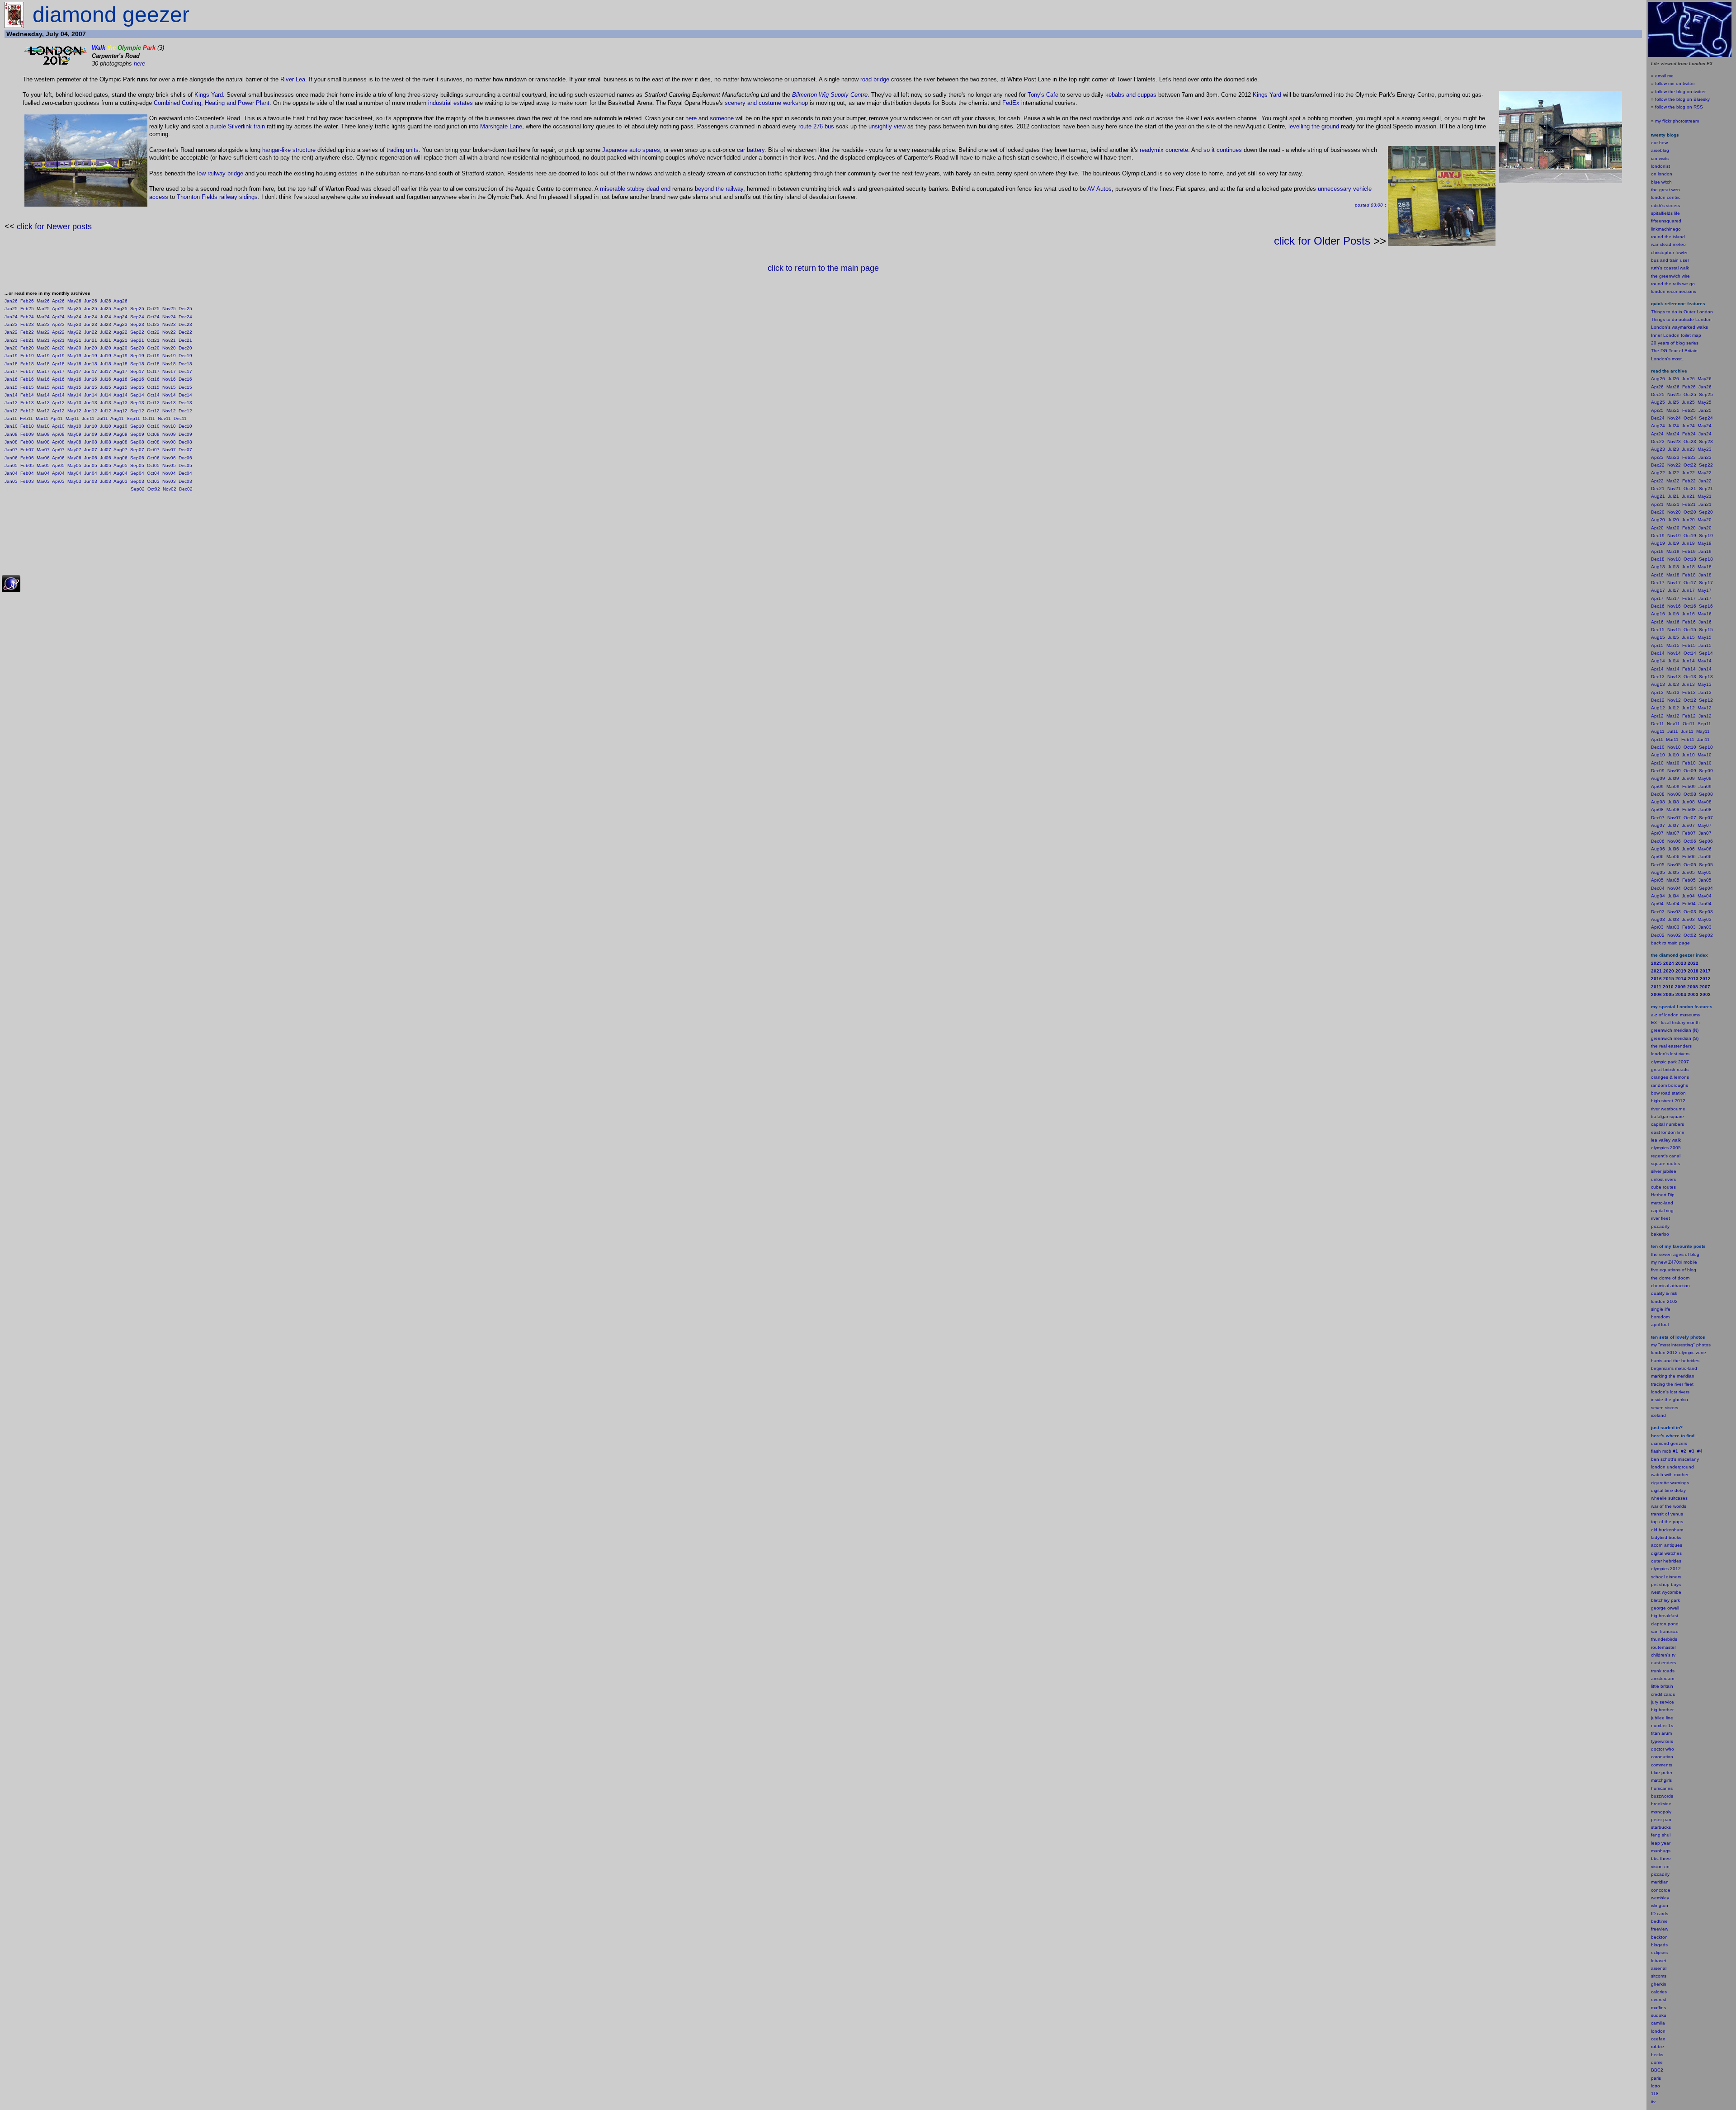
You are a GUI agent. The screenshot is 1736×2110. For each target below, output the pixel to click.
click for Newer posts (54, 227)
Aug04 (120, 473)
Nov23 (169, 324)
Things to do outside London (1681, 319)
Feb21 (27, 340)
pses (1663, 1952)
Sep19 (137, 356)
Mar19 (43, 356)
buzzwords (1662, 1796)
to (1658, 2086)
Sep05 (137, 465)
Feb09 (27, 434)
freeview (1660, 1929)
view (900, 126)
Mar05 (43, 465)
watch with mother (1670, 1475)
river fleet (1661, 1218)
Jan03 (11, 481)
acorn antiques (1667, 1545)
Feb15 (27, 387)
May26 (74, 301)
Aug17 (120, 371)
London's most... (1668, 359)
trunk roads (1663, 1671)
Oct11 (149, 418)
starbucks (1661, 1827)
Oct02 (154, 489)
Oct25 (153, 309)
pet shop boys (1666, 1584)
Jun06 (91, 458)
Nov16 (169, 379)
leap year (1661, 1843)
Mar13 (43, 403)
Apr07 (58, 450)
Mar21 (43, 340)
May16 (74, 379)
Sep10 (137, 426)
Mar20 (43, 348)
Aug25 (120, 309)
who (1670, 1749)
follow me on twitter (1675, 83)
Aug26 (120, 301)
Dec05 (185, 465)
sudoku (1659, 2015)
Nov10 (169, 426)
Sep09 (137, 434)
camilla (1658, 2023)
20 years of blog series (1675, 343)
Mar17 (43, 371)
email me (1664, 76)
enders (1669, 1663)
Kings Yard (1267, 95)
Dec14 (185, 395)
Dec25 (185, 309)
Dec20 (185, 348)
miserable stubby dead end (635, 189)
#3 (1692, 1451)
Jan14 (11, 395)
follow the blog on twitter (1680, 92)
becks (1657, 2055)
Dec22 (185, 332)
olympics (1660, 1569)
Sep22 (137, 332)
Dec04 (185, 473)
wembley (1660, 1898)
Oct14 (153, 395)
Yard (217, 95)
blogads (1659, 1945)
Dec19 (185, 356)
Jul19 (106, 356)
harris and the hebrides (1675, 1361)
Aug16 (120, 379)
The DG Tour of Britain (1674, 351)
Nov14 (169, 395)
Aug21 (120, 340)
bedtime (1659, 1921)
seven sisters (1665, 1408)
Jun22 (91, 332)
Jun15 (91, 387)
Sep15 (137, 387)
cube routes (1663, 1187)
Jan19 (11, 356)
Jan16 (11, 379)
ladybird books (1666, 1537)
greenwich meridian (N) (1675, 1030)
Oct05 (153, 465)
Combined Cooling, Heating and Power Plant (212, 103)
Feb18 (27, 364)
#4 (1700, 1451)
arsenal (1659, 1968)
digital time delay (1668, 1490)
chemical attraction (1670, 1286)
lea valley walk (1666, 1140)
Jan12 (11, 411)
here (139, 64)
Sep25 (137, 309)
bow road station (1668, 1093)
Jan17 (11, 371)
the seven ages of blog (1675, 1254)
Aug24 (120, 317)
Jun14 (91, 395)
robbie (1658, 2046)
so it (1209, 150)
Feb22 (27, 332)
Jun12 (91, 411)
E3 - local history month (1675, 1022)
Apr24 (58, 317)
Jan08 (11, 442)
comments (1662, 1765)
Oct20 (153, 348)
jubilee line (1662, 1718)
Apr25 (58, 309)
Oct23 (153, 324)
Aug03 (120, 481)
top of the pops (1667, 1522)
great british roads (1670, 1069)
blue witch (1661, 182)
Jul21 (106, 340)
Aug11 (117, 418)
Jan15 (11, 387)
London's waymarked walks (1679, 327)
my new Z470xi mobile (1674, 1262)
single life (1661, 1309)
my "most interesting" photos (1681, 1345)
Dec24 (185, 317)
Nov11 (164, 418)
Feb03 (27, 481)
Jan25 (11, 309)
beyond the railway (719, 189)
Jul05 (106, 465)
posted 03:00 (1369, 205)
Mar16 (43, 379)
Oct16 (153, 379)
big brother (1662, 1710)
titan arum (1661, 1733)
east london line (1668, 1132)
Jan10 (11, 426)
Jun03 (91, 481)
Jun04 (91, 473)
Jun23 (91, 324)
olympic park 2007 (1670, 1062)
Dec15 (185, 387)
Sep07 (137, 450)
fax (1662, 2039)
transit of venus (1667, 1514)
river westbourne (1668, 1109)
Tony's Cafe (1043, 95)
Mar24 (43, 317)
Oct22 (153, 332)
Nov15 (169, 387)
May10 (74, 426)
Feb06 (27, 458)
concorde (1661, 1890)
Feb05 (27, 465)
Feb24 (27, 317)
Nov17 (169, 371)
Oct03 (153, 481)
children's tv (1663, 1655)
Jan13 (11, 403)
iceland (1658, 1415)
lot (1653, 2086)
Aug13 (120, 403)
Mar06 (43, 458)
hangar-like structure (289, 150)
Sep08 (137, 442)
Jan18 (11, 364)
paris (1656, 2078)
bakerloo (1660, 1234)
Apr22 (58, 332)
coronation (1662, 1757)
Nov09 (169, 434)
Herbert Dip (1663, 1195)
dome (1657, 2062)
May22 (74, 332)
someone (722, 118)
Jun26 (91, 301)
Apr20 (58, 348)
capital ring (1662, 1211)
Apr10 (58, 426)
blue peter (1662, 1772)
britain (1667, 1686)
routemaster (1663, 1647)
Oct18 (153, 364)
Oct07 (153, 450)
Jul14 (106, 395)
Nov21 (169, 340)
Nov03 (169, 481)
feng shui (1661, 1835)
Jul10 (106, 426)
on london (1662, 174)
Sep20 (137, 348)
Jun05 (91, 465)
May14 (74, 395)
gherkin (1659, 1984)
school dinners (1666, 1577)
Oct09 (153, 434)
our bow (1659, 143)
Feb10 (27, 426)
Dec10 (185, 426)
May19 (74, 356)
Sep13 (137, 403)
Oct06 (153, 458)
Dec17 (185, 371)
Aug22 (120, 332)
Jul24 (106, 317)
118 (1655, 2093)
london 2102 (1664, 1301)
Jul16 (106, 379)
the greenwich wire (1670, 276)
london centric (1666, 197)
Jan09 (11, 434)
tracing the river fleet (1672, 1384)
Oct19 (153, 356)
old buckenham (1667, 1530)
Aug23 (120, 324)
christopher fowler (1669, 253)
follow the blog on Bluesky (1682, 99)
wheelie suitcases (1669, 1498)
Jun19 (91, 356)
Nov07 (169, 450)
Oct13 (153, 403)
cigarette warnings (1670, 1483)
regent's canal (1666, 1156)
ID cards (1660, 1914)
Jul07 (106, 450)
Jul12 (106, 411)
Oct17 (153, 371)
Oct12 (153, 411)
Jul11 (103, 418)
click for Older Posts (1322, 241)
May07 (74, 450)
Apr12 (58, 411)
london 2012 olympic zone (1679, 1352)
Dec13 (185, 403)
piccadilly (1660, 1226)
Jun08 (91, 442)
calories (1659, 1992)
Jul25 (106, 309)
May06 (74, 458)
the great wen (1665, 190)
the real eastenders (1671, 1046)
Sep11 (133, 418)
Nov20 (169, 348)
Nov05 (169, 465)
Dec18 (185, 364)
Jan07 (11, 450)
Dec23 (185, 324)
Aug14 (120, 395)
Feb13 (27, 403)
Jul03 (106, 481)
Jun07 (91, 450)
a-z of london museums (1675, 1015)
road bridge (875, 79)
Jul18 (106, 364)
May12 (74, 411)
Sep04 (137, 473)
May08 (74, 442)
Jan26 (11, 301)
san (1655, 1631)
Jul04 (106, 473)
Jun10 (91, 426)
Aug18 (120, 364)
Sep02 (138, 489)
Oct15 (153, 387)
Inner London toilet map (1676, 335)
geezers (1679, 1443)
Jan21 (11, 340)
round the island (1668, 237)
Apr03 (58, 481)
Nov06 (169, 458)
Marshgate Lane (501, 126)
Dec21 (185, 340)
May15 (74, 387)
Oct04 (153, 473)
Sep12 (137, 411)
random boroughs (1670, 1085)
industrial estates (451, 103)
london (1658, 1467)
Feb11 (26, 418)
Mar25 (43, 309)
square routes (1665, 1164)
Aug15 (120, 387)
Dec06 (185, 458)
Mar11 (42, 418)
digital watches (1666, 1553)
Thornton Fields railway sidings (217, 197)
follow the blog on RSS (1679, 107)
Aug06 (120, 458)
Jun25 (91, 309)
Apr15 (58, 387)
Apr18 (58, 364)
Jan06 (11, 458)
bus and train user (1670, 260)
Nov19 (169, 356)
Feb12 (27, 411)
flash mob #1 (1665, 1451)
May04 (74, 473)
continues (1229, 150)
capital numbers (1668, 1124)
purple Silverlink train (238, 126)
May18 (74, 364)
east (1656, 1663)
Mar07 (43, 450)
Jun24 (91, 317)
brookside (1661, 1804)
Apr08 (58, 442)
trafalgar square (1668, 1116)
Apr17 (58, 371)
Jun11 (88, 418)
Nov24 (169, 317)
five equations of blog (1674, 1270)
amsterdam (1663, 1678)
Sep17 (137, 371)
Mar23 (43, 324)
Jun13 (91, 403)
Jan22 (11, 332)
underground (1680, 1467)
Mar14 (43, 395)
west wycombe (1666, 1592)
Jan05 (11, 465)
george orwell (1665, 1608)
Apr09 (58, 434)
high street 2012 (1668, 1101)
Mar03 (43, 481)
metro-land (1662, 1203)
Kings (202, 95)
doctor (1658, 1749)
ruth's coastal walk (1670, 268)
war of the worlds (1669, 1506)
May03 (74, 481)
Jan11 (11, 418)
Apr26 (58, 301)
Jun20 (91, 348)
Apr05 (58, 465)
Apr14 (58, 395)
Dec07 (185, 450)
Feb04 (27, 473)
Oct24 (153, 317)
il (1659, 1324)
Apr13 (58, 403)
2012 (1675, 1569)
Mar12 (43, 411)
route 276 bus (816, 126)
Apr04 (58, 473)
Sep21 (137, 340)
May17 (74, 371)
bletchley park (1665, 1600)
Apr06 (58, 458)
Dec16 (185, 379)
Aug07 (120, 450)
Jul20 (106, 348)
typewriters (1662, 1741)
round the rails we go (1673, 284)
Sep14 (137, 395)
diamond (1660, 1443)
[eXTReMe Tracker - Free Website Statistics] (11, 591)
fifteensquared (1666, 221)
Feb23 (27, 324)
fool (1665, 1324)
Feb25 (27, 309)
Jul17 (106, 371)
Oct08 (153, 442)
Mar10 (43, 426)
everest (1659, 1999)
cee (1655, 2039)
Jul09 (106, 434)
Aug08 (120, 442)
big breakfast (1665, 1616)
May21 (74, 340)
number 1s (1662, 1725)
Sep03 (137, 481)
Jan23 (11, 324)
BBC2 (1657, 2070)
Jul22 (106, 332)
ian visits (1660, 158)
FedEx (1011, 103)
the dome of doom (1670, 1278)
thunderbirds (1664, 1639)
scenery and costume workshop (766, 103)
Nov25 (169, 309)
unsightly (880, 126)
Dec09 (185, 434)
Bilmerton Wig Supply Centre (830, 95)
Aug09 (120, 434)
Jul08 (106, 442)
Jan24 (11, 317)
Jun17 (91, 371)
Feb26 (27, 301)
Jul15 (106, 387)
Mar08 (43, 442)
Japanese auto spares (631, 150)
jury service (1663, 1702)
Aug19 (120, 356)
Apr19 (58, 356)
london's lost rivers (1670, 1054)
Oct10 (153, 426)
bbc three (1661, 1858)
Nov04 (169, 473)
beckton (1659, 1937)
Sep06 (137, 458)
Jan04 (11, 473)
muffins (1658, 2008)
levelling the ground (1314, 126)
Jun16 (91, 379)
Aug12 (120, 411)
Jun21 (91, 340)
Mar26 (43, 301)
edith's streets (1665, 205)
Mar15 (43, 387)
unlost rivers (1663, 1179)
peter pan (1661, 1820)
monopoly (1661, 1812)
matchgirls (1661, 1780)
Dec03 (185, 481)
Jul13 (106, 403)
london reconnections (1674, 291)
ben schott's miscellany (1675, 1459)
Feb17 (27, 371)
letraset (1659, 1961)
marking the (1663, 1376)
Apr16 (58, 379)
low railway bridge (220, 173)
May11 (72, 418)
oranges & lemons (1670, 1077)
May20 (74, 348)
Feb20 (27, 348)
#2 (1684, 1451)
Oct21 (153, 340)
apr (1654, 1324)
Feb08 (27, 442)
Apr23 (58, 324)
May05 (74, 465)
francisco (1669, 1631)
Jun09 (91, 434)
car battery (751, 150)
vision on (1660, 1867)
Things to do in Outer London (1682, 312)
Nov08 (169, 442)
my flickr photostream (1677, 121)
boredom (1660, 1317)
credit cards (1663, 1694)
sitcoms (1659, 1976)
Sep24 (137, 317)
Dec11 (180, 418)
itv (1653, 2102)
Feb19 (27, 356)
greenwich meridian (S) (1675, 1038)
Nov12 (169, 411)
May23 (74, 324)
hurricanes (1662, 1788)
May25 (74, 309)
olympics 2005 (1666, 1148)
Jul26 (106, 301)
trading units (403, 150)
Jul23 (106, 324)
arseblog (1660, 150)
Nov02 (170, 489)
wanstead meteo (1668, 244)
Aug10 (120, 426)
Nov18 (169, 364)
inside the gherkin (1670, 1400)
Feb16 (27, 379)
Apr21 (58, 340)
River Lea (293, 79)
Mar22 (43, 332)
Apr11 (57, 418)
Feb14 (27, 395)
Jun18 (91, 364)
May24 (74, 317)
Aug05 (120, 465)
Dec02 (186, 489)
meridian (1686, 1376)
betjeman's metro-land (1674, 1368)
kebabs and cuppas (1131, 95)
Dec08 (185, 442)
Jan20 (11, 348)
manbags (1661, 1851)
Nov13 (169, 403)
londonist (1661, 166)
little (1655, 1686)
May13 (74, 403)
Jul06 (106, 458)
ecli (1654, 1952)
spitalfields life (1665, 213)
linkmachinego (1666, 229)
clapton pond (1665, 1624)
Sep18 (137, 364)
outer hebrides (1666, 1561)
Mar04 (43, 473)
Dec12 (185, 411)
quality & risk (1664, 1293)
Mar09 (43, 434)
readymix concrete (1164, 150)
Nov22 (169, 332)
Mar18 (43, 364)
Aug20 (120, 348)
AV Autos (1099, 189)
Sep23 (137, 324)
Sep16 (137, 379)
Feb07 (27, 450)
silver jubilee (1664, 1171)
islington (1660, 1905)
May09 (74, 434)
